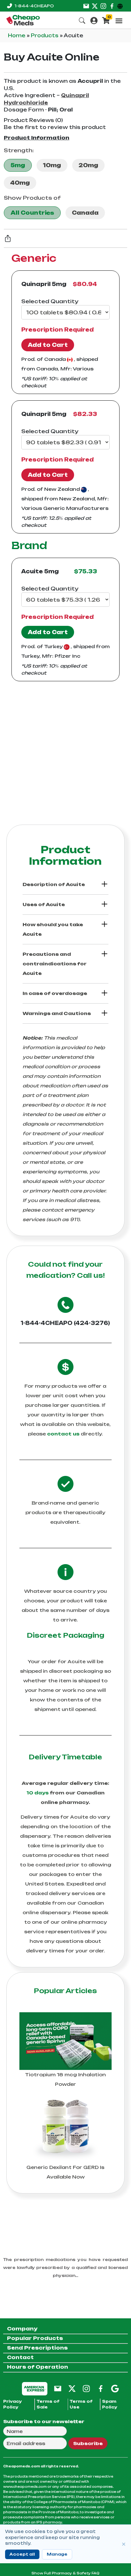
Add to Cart (48, 345)
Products (45, 36)
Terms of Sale (48, 2404)
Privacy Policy (13, 2404)
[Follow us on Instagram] (103, 6)
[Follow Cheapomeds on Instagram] (86, 2388)
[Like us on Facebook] (112, 6)
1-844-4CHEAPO (34, 6)
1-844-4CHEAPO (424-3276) (65, 1323)
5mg (18, 165)
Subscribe (88, 2443)
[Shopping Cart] (106, 20)
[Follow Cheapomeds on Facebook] (101, 2388)
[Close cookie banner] (124, 2544)
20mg (88, 165)
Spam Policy (110, 2404)
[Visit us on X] (95, 6)
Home (17, 36)
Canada (85, 213)
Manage (57, 2554)
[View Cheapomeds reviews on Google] (115, 2388)
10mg (52, 165)
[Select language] (121, 6)
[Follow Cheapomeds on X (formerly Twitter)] (72, 2388)
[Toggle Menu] (119, 21)
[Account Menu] (94, 20)
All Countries (32, 213)
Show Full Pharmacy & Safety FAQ (65, 2573)
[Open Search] (82, 20)
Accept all (22, 2554)
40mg (20, 183)
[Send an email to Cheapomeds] (58, 2388)
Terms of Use (81, 2404)
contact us (63, 1434)
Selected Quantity (50, 301)
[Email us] (86, 6)
